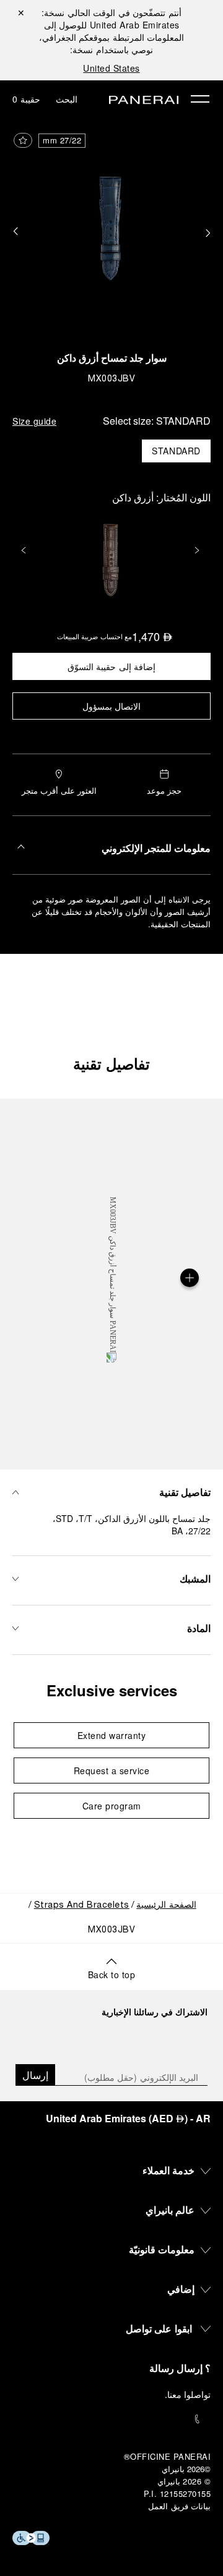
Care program (112, 1806)
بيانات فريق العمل (179, 2506)
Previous (25, 550)
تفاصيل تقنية (111, 1063)
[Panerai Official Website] (144, 101)
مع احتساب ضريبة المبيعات (95, 636)
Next (198, 550)
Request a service (112, 1770)
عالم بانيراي (170, 2210)
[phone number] (111, 2419)
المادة (199, 1628)
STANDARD (176, 451)
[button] (15, 232)
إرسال (35, 2075)
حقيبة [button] (26, 99)
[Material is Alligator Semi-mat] (190, 1278)
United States (111, 68)
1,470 (152, 636)
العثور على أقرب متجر (59, 790)
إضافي (181, 2289)
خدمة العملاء (169, 2170)
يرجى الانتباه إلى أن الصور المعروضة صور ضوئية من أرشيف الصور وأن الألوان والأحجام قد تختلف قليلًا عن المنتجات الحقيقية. (121, 912)
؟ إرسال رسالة (180, 2368)
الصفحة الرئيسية (166, 1906)
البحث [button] (67, 99)
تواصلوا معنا (189, 2394)
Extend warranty (112, 1735)
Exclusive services (112, 1690)
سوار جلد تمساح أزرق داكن (112, 360)
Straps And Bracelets (82, 1906)
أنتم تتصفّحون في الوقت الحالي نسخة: (111, 19)
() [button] (128, 2118)
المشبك (195, 1579)
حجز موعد (164, 790)
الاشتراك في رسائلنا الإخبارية (155, 2012)
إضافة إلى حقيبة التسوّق (112, 666)
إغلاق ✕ (21, 12)
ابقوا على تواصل (159, 2328)
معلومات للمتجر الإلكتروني (156, 848)
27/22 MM (62, 140)
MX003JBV (111, 379)
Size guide (34, 421)
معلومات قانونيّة (162, 2249)
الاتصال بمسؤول (111, 706)
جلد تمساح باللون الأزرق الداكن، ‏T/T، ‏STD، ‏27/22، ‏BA (132, 1524)
